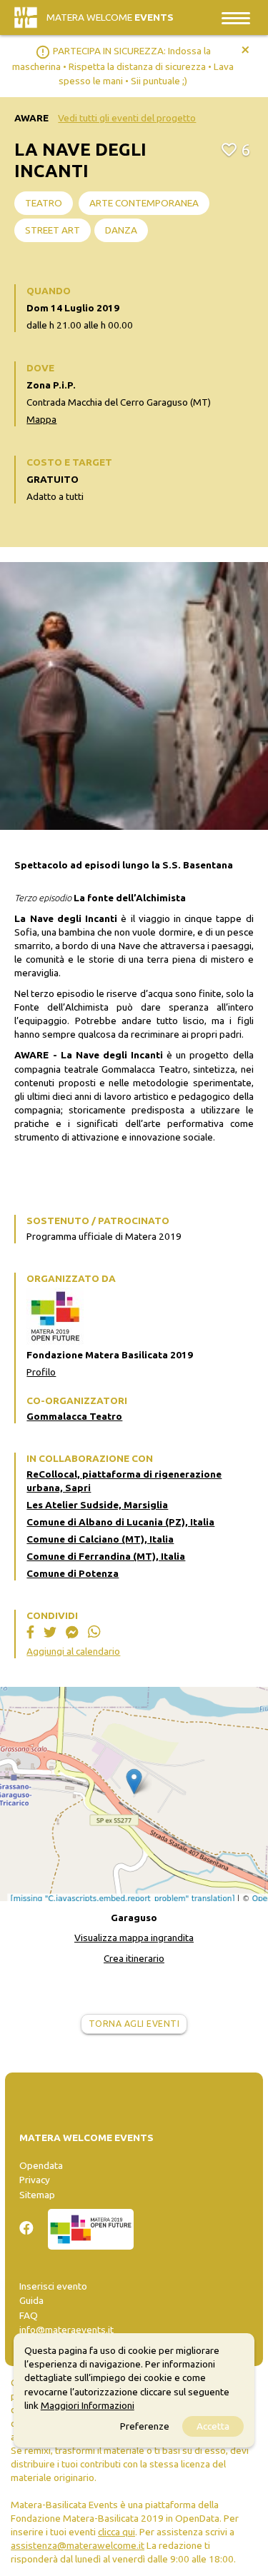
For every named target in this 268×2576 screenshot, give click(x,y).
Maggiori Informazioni (88, 2405)
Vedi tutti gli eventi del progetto (127, 118)
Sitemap (37, 2195)
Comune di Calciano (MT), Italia (100, 1539)
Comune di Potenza (73, 1573)
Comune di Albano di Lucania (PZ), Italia (120, 1522)
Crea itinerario (134, 1958)
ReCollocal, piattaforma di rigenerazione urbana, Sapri (124, 1481)
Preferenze (145, 2426)
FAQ (29, 2315)
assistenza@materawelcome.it (78, 2545)
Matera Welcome (110, 17)
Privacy (35, 2180)
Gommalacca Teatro (74, 1416)
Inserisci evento (53, 2286)
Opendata (41, 2165)
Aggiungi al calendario (73, 1651)
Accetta (213, 2426)
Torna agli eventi (134, 2024)
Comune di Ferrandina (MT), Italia (106, 1556)
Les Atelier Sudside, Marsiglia (97, 1505)
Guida (31, 2300)
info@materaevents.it (66, 2330)
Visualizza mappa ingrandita (134, 1938)
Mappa (41, 419)
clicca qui (116, 2532)
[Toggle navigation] (236, 17)
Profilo (41, 1372)
